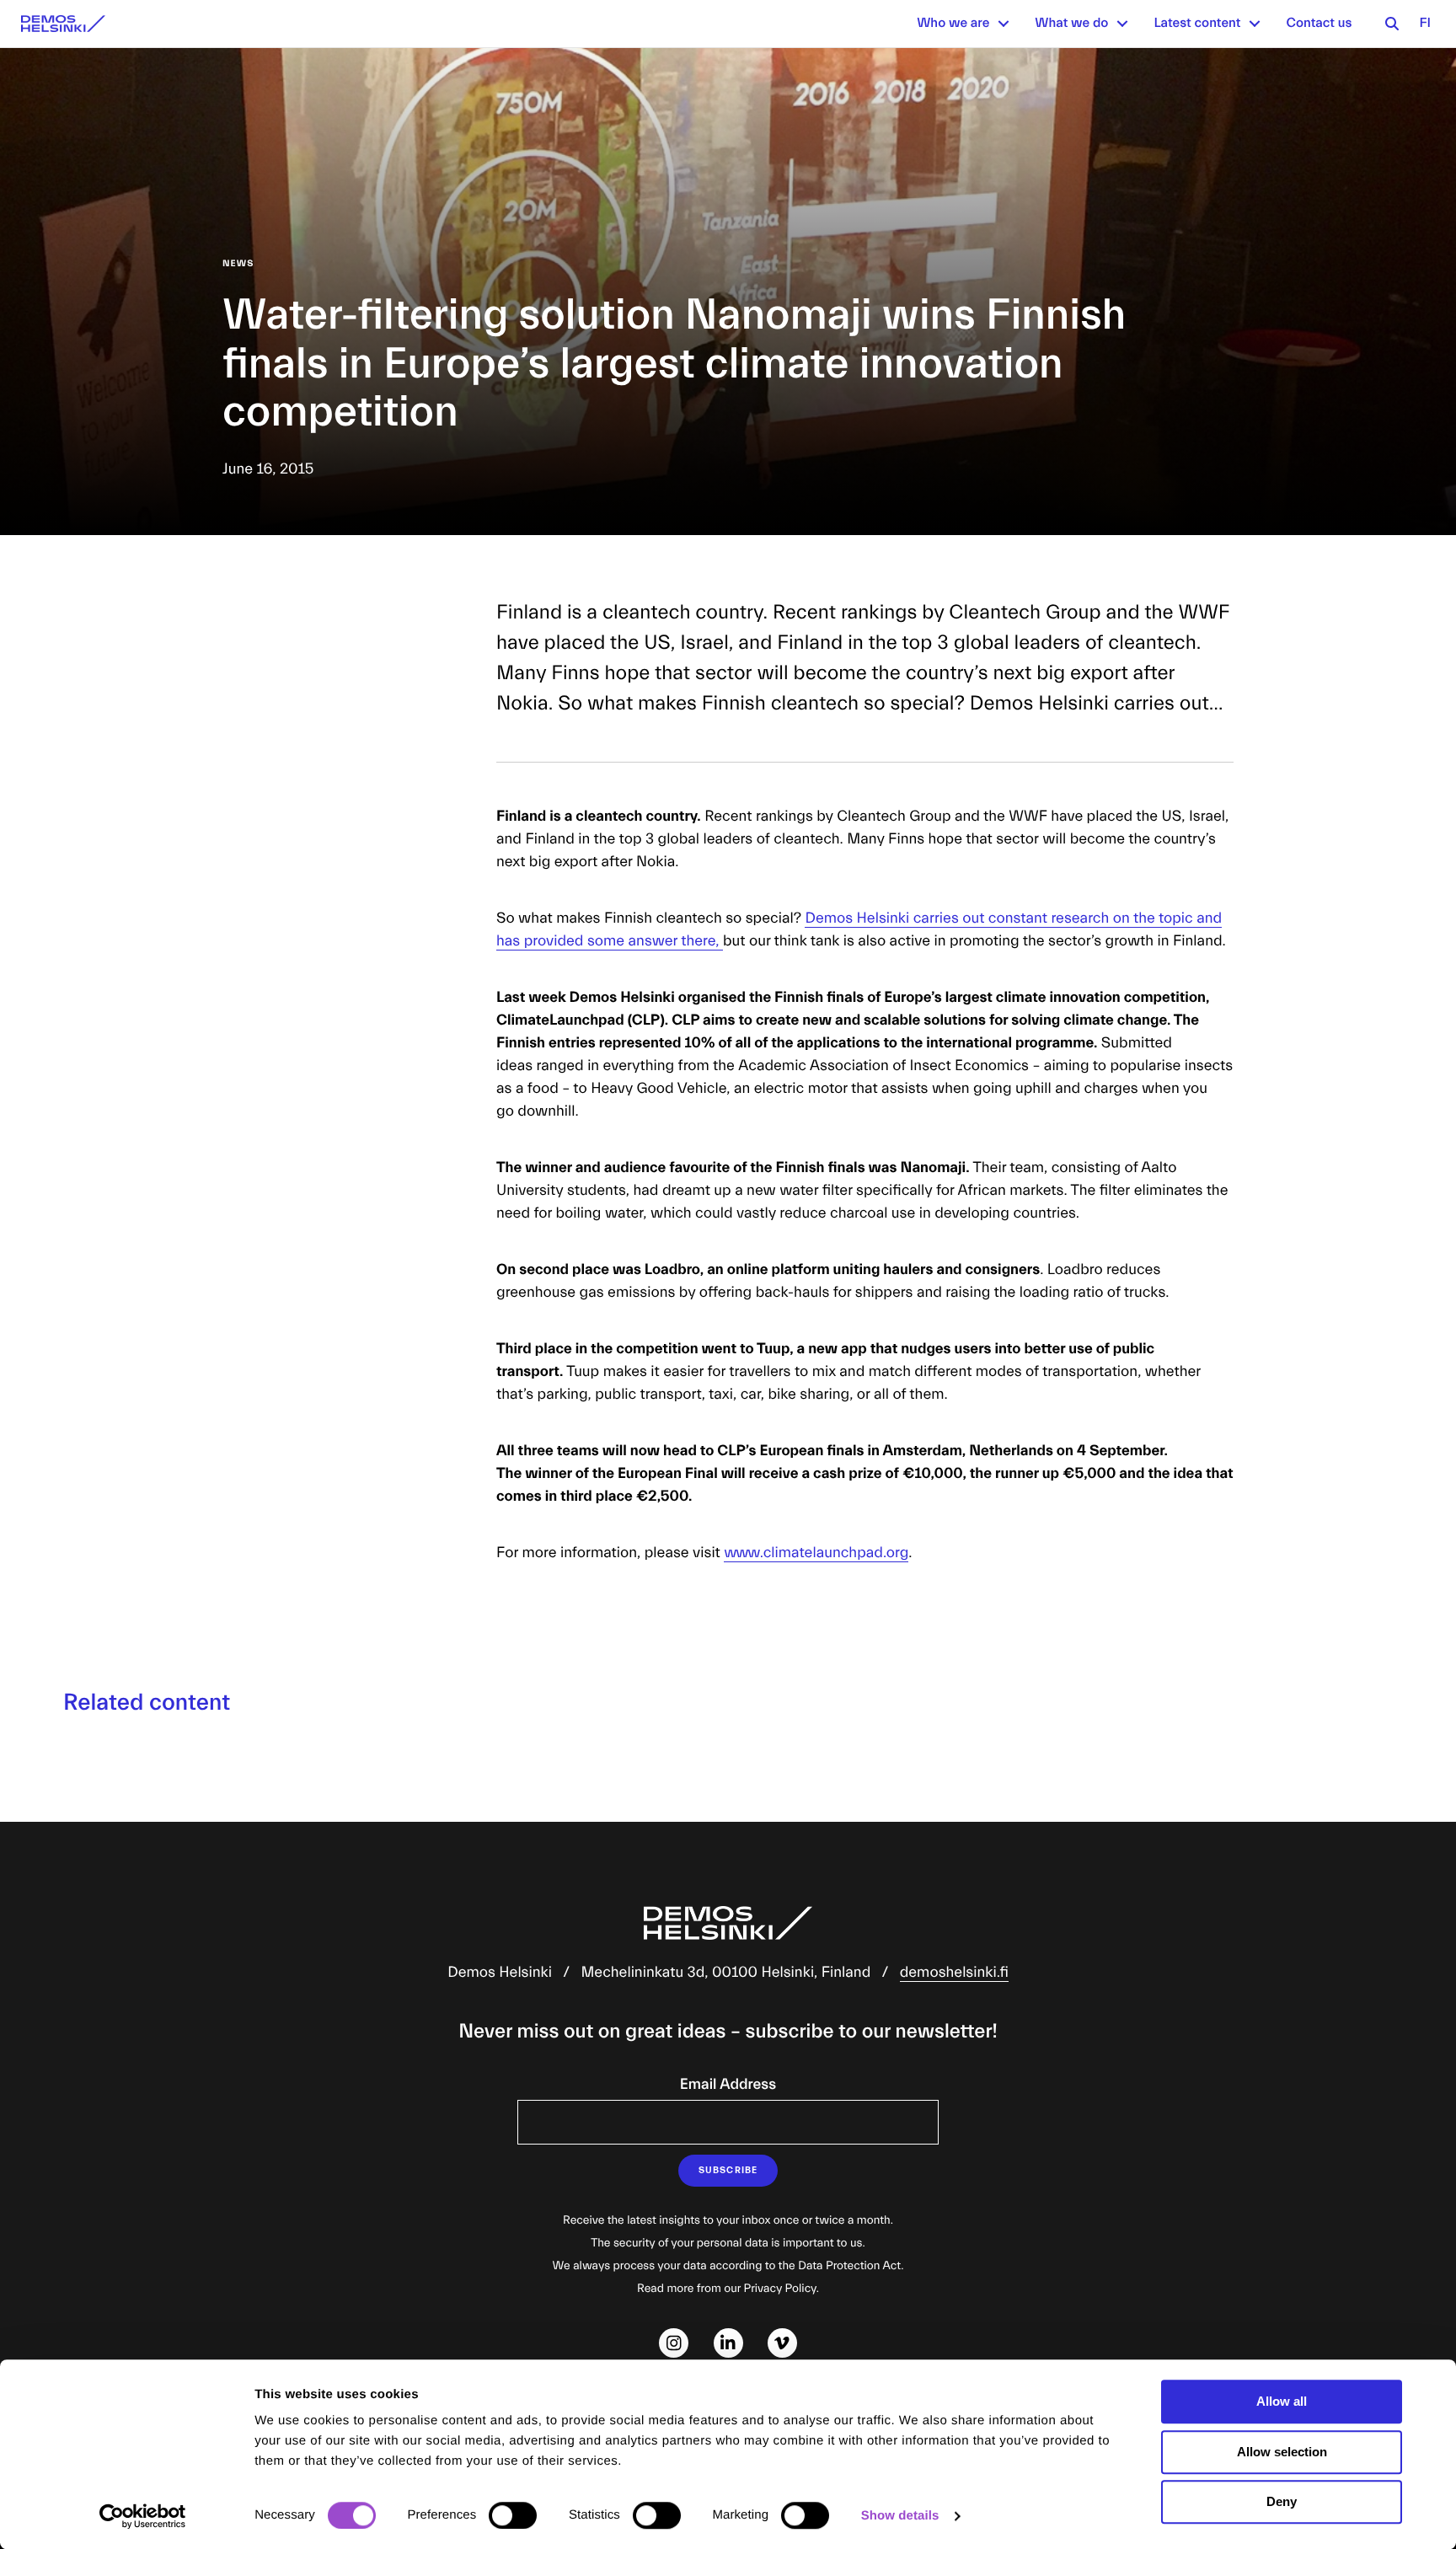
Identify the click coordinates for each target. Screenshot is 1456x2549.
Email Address (728, 2084)
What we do (1071, 24)
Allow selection (1282, 2452)
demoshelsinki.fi (954, 1972)
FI (1425, 24)
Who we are (953, 24)
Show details (900, 2516)
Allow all (1282, 2401)
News (238, 263)
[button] (1004, 24)
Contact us (1319, 24)
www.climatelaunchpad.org (816, 1553)
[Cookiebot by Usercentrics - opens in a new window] (143, 2516)
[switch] (513, 2515)
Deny (1282, 2501)
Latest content (1197, 24)
